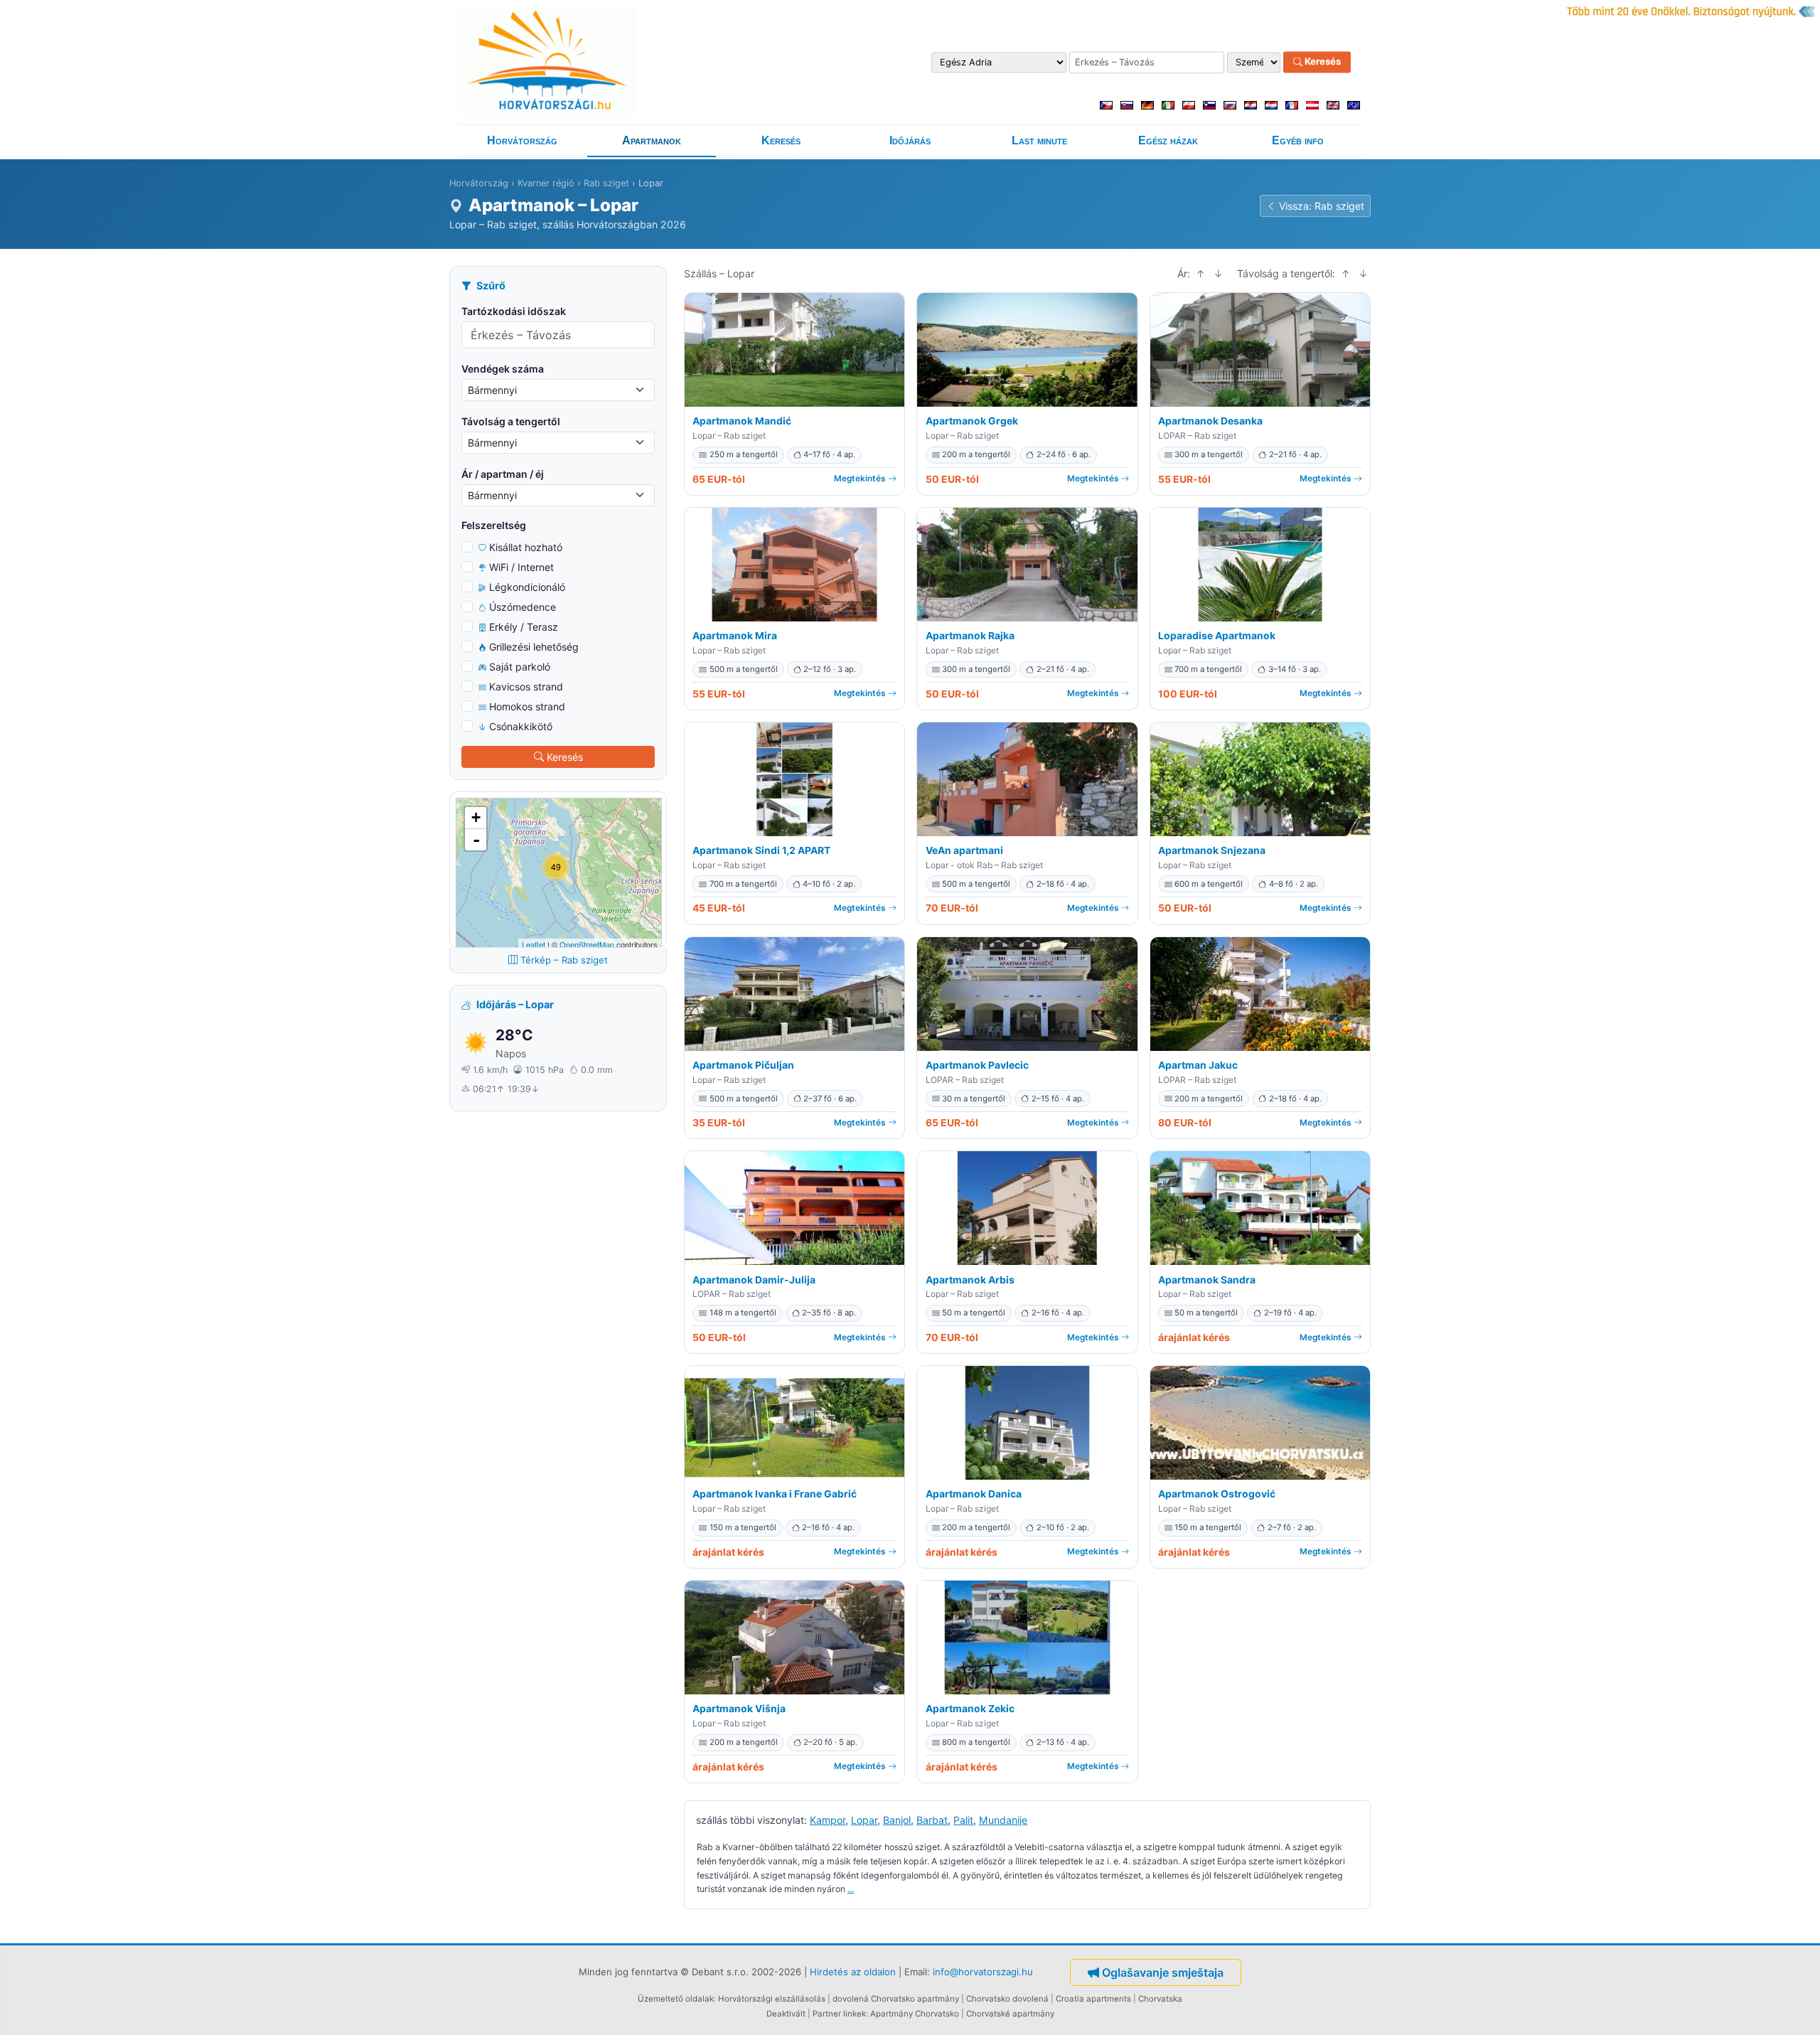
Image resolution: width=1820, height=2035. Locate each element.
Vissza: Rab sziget (1322, 206)
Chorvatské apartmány (1010, 2014)
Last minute (1039, 140)
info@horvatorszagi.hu (983, 1972)
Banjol (897, 1820)
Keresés (1322, 62)
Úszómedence (523, 607)
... (851, 1889)
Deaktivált (786, 2014)
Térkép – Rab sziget (564, 960)
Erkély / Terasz (524, 627)
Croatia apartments (1093, 1999)
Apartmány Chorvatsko (915, 2014)
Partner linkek (839, 2014)
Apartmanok (652, 140)
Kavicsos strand (526, 687)
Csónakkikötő (521, 726)
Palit (963, 1820)
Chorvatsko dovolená (1007, 1999)
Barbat (932, 1820)
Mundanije (1003, 1820)
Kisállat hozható (526, 547)
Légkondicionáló (527, 587)
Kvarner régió (546, 183)
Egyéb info (1298, 140)
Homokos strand (527, 706)
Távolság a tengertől (511, 421)
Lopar (864, 1820)
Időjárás (910, 140)
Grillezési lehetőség (534, 647)
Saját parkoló (520, 667)
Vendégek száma (503, 369)
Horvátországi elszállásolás (772, 1999)
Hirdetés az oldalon (853, 1972)
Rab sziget (606, 183)
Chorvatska (1160, 1999)
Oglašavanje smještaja (1163, 1972)
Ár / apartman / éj (503, 474)
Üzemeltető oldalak (676, 1999)
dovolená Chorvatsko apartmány (896, 1999)
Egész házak (1168, 140)
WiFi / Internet (521, 567)
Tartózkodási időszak (514, 311)
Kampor (828, 1820)
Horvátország (522, 140)
